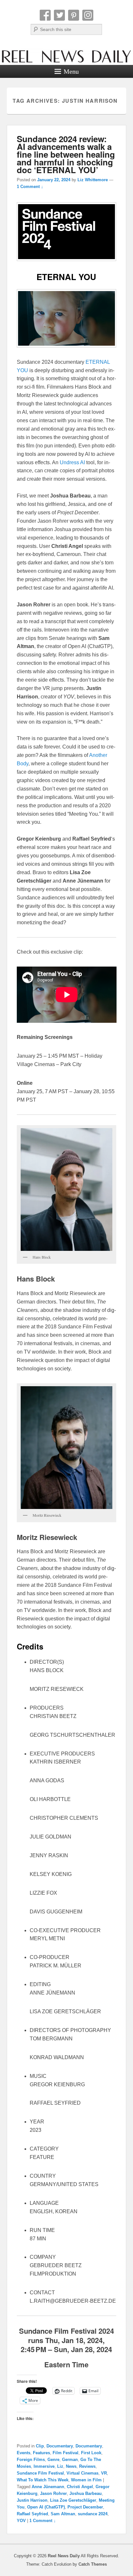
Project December (85, 2507)
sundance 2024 (93, 2514)
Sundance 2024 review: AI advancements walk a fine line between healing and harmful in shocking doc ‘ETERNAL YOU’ (66, 154)
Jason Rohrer (53, 2493)
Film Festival (66, 2453)
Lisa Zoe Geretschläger (73, 2500)
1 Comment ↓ (30, 187)
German (70, 2460)
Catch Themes (93, 2564)
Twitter (59, 15)
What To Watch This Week (43, 2480)
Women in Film (86, 2480)
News (71, 2466)
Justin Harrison (32, 2500)
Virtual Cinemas (82, 2473)
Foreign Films (31, 2460)
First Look (91, 2453)
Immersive (44, 2466)
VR (104, 2473)
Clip (40, 2446)
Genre (53, 2460)
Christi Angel (80, 2487)
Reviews (87, 2466)
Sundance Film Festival (40, 2473)
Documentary (60, 2446)
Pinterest (74, 15)
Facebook (45, 15)
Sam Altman (63, 2514)
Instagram (88, 15)
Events (24, 2453)
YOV (21, 2521)
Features (41, 2453)
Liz (60, 2466)
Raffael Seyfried (32, 2514)
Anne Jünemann (48, 2487)
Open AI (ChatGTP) (46, 2507)
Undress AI (72, 462)
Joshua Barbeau (86, 2493)
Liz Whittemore (93, 180)
